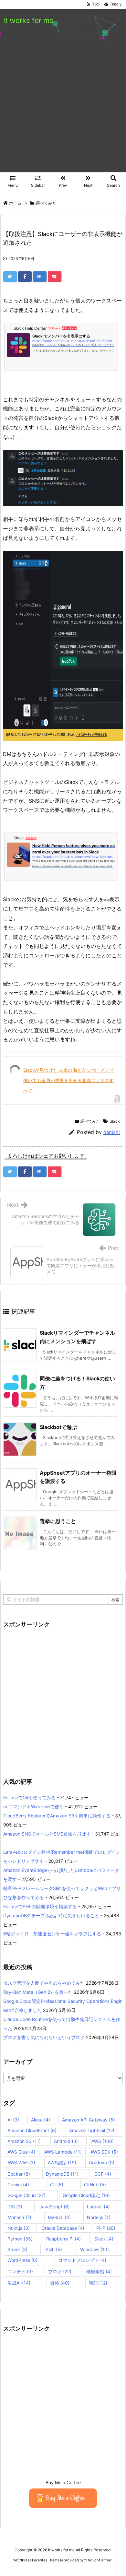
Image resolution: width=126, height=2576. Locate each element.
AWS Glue (21, 2152)
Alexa (41, 2120)
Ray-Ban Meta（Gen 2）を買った (38, 1992)
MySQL (59, 2217)
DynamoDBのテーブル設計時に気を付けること (51, 1915)
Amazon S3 (24, 2141)
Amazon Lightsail (92, 2130)
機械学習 (99, 2271)
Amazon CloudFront (32, 2130)
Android (66, 2141)
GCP (103, 2174)
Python (20, 2239)
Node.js (99, 2217)
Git (57, 2185)
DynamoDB (62, 2174)
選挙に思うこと (58, 1521)
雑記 (98, 2283)
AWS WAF (21, 2162)
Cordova (102, 2162)
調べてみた (46, 203)
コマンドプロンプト (82, 2260)
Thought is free (98, 2560)
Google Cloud (26, 2195)
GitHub (95, 2185)
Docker (19, 2174)
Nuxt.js (19, 2228)
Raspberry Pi (63, 2239)
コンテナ (20, 2271)
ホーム (15, 203)
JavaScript (55, 2207)
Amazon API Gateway (89, 2120)
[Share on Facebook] (25, 277)
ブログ (60, 2271)
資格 (60, 2283)
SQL (54, 2249)
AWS (103, 2141)
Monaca (19, 2217)
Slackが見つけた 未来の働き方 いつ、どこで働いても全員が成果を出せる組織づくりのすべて (69, 1080)
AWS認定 (62, 2162)
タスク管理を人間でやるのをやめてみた (44, 1983)
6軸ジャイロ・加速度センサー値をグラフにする (52, 1934)
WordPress (22, 2260)
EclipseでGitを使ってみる (29, 1797)
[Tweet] (10, 277)
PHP (106, 2228)
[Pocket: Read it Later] (55, 277)
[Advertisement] (63, 106)
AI (13, 2120)
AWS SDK (104, 2152)
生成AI (19, 2283)
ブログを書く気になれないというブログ (44, 2037)
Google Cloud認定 (86, 2195)
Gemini (18, 2185)
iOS (15, 2207)
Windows (94, 2249)
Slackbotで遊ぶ (58, 1427)
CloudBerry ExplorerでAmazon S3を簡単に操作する (57, 1816)
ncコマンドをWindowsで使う (33, 1807)
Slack (115, 1121)
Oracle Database (63, 2228)
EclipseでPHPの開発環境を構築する (40, 1906)
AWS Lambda (63, 2152)
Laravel (98, 2207)
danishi (112, 1132)
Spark (17, 2249)
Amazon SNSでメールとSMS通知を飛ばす (47, 1834)
